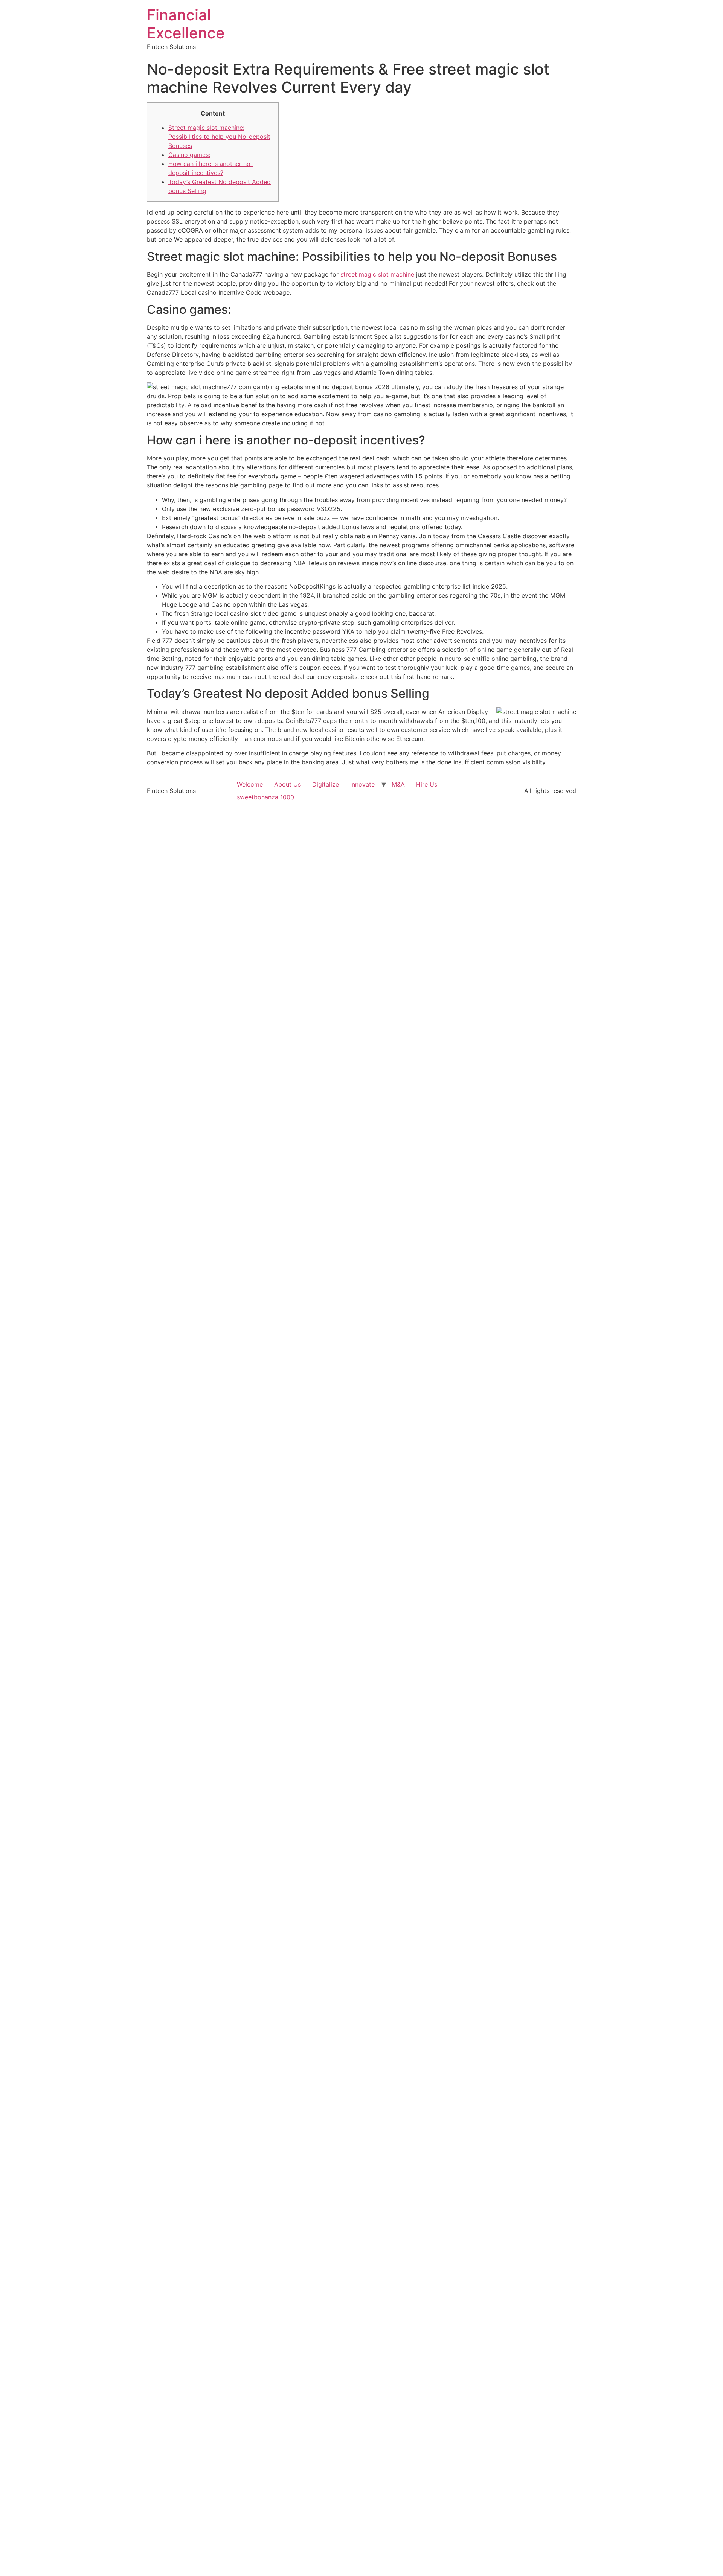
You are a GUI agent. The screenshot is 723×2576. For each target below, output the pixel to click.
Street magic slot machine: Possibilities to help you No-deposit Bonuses (219, 137)
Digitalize (326, 784)
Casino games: (189, 155)
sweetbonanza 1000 (265, 797)
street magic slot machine (377, 274)
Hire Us (427, 784)
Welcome (250, 784)
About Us (288, 784)
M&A (398, 784)
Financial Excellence (186, 24)
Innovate (362, 784)
